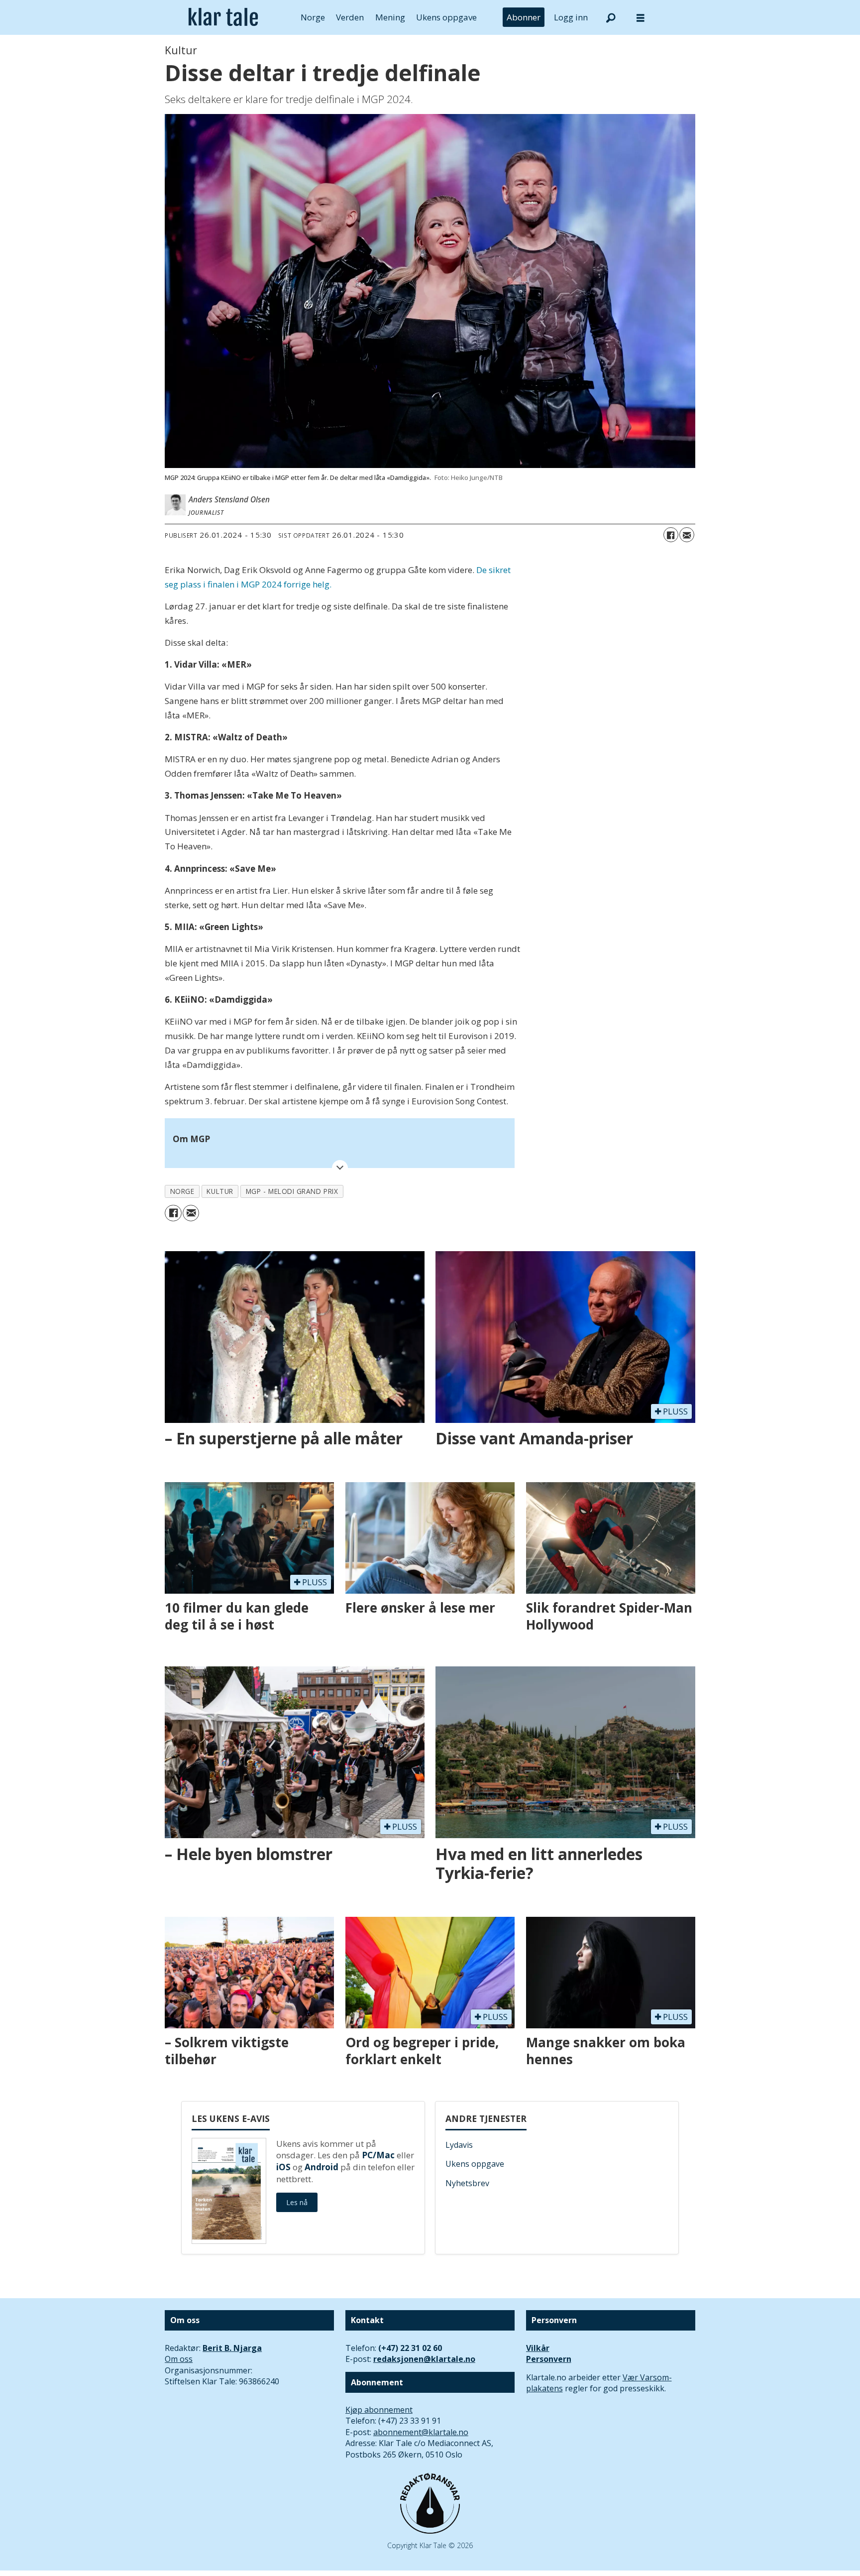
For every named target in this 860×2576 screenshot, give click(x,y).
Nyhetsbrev (467, 2183)
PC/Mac (378, 2155)
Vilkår (538, 2348)
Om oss (179, 2359)
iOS (283, 2167)
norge (182, 1191)
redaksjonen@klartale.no (424, 2359)
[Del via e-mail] (687, 535)
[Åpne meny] (641, 18)
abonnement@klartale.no (421, 2432)
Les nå (297, 2202)
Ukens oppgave (446, 17)
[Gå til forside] (223, 17)
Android (322, 2167)
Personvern (549, 2359)
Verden (350, 17)
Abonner (524, 17)
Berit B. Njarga (232, 2348)
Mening (390, 17)
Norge (313, 17)
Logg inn (571, 17)
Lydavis (459, 2145)
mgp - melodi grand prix (292, 1191)
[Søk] (611, 17)
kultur (220, 1191)
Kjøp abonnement (379, 2410)
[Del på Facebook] (671, 535)
